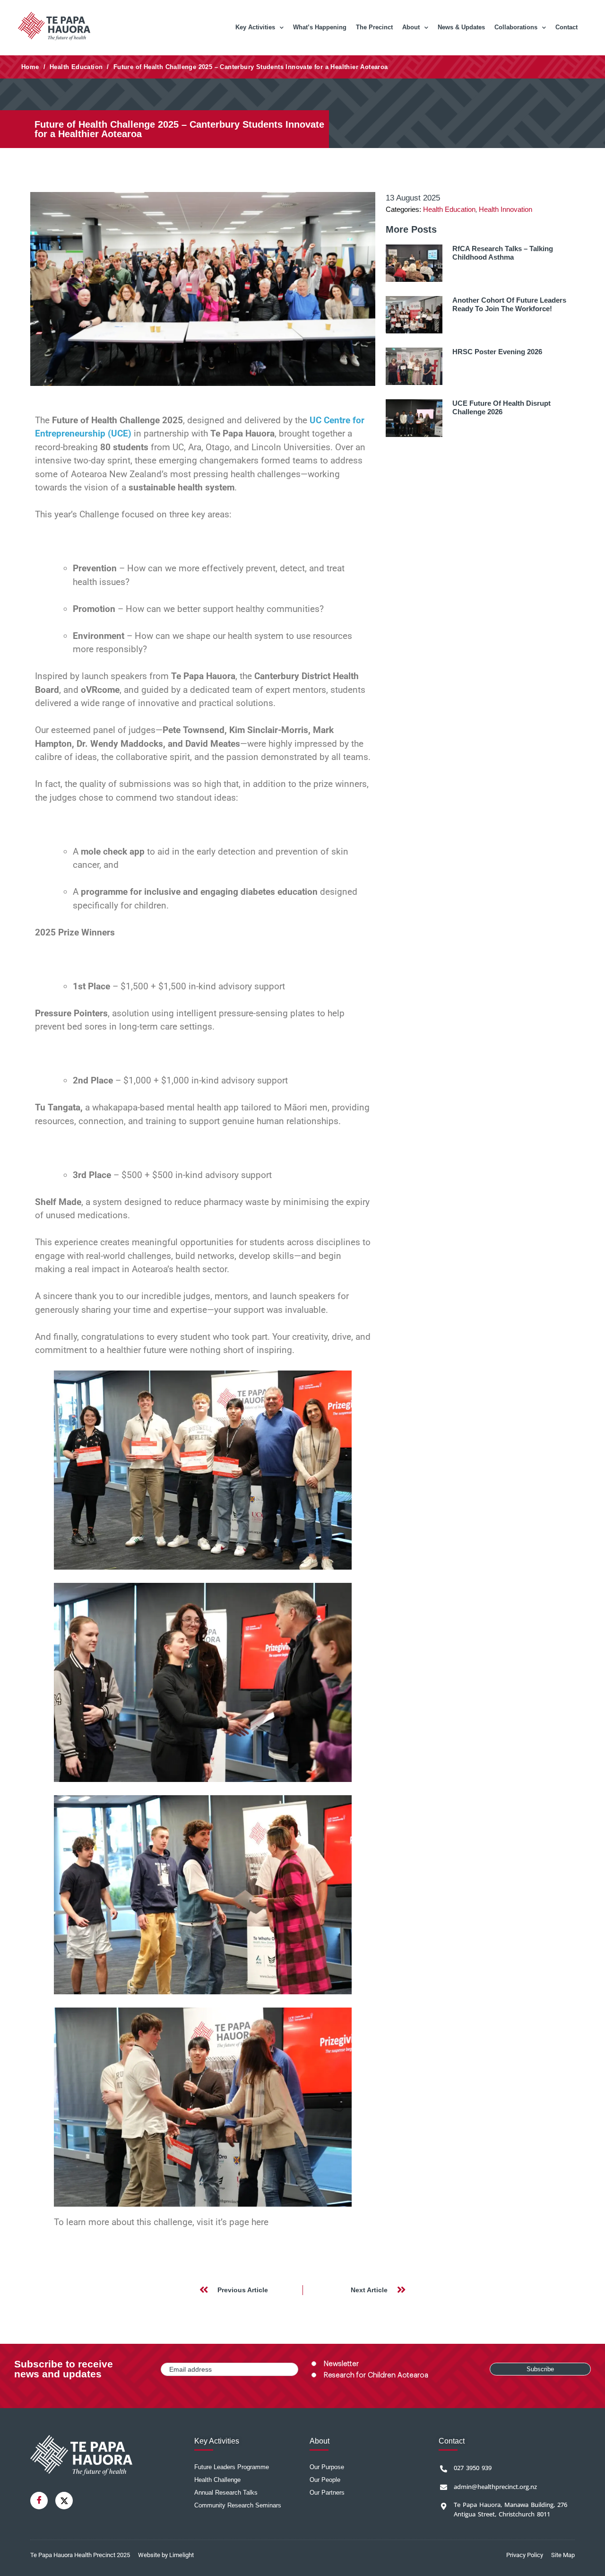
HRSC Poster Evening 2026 (497, 352)
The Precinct (374, 27)
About (411, 27)
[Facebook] (39, 2501)
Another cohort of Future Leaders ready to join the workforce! (509, 304)
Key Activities (255, 27)
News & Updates (461, 27)
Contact (566, 27)
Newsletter (341, 2364)
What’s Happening (320, 27)
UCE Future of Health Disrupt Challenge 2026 (501, 407)
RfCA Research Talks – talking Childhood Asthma (503, 253)
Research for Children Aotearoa (376, 2375)
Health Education (76, 67)
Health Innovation (506, 209)
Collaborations (516, 27)
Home (30, 67)
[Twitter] (64, 2501)
